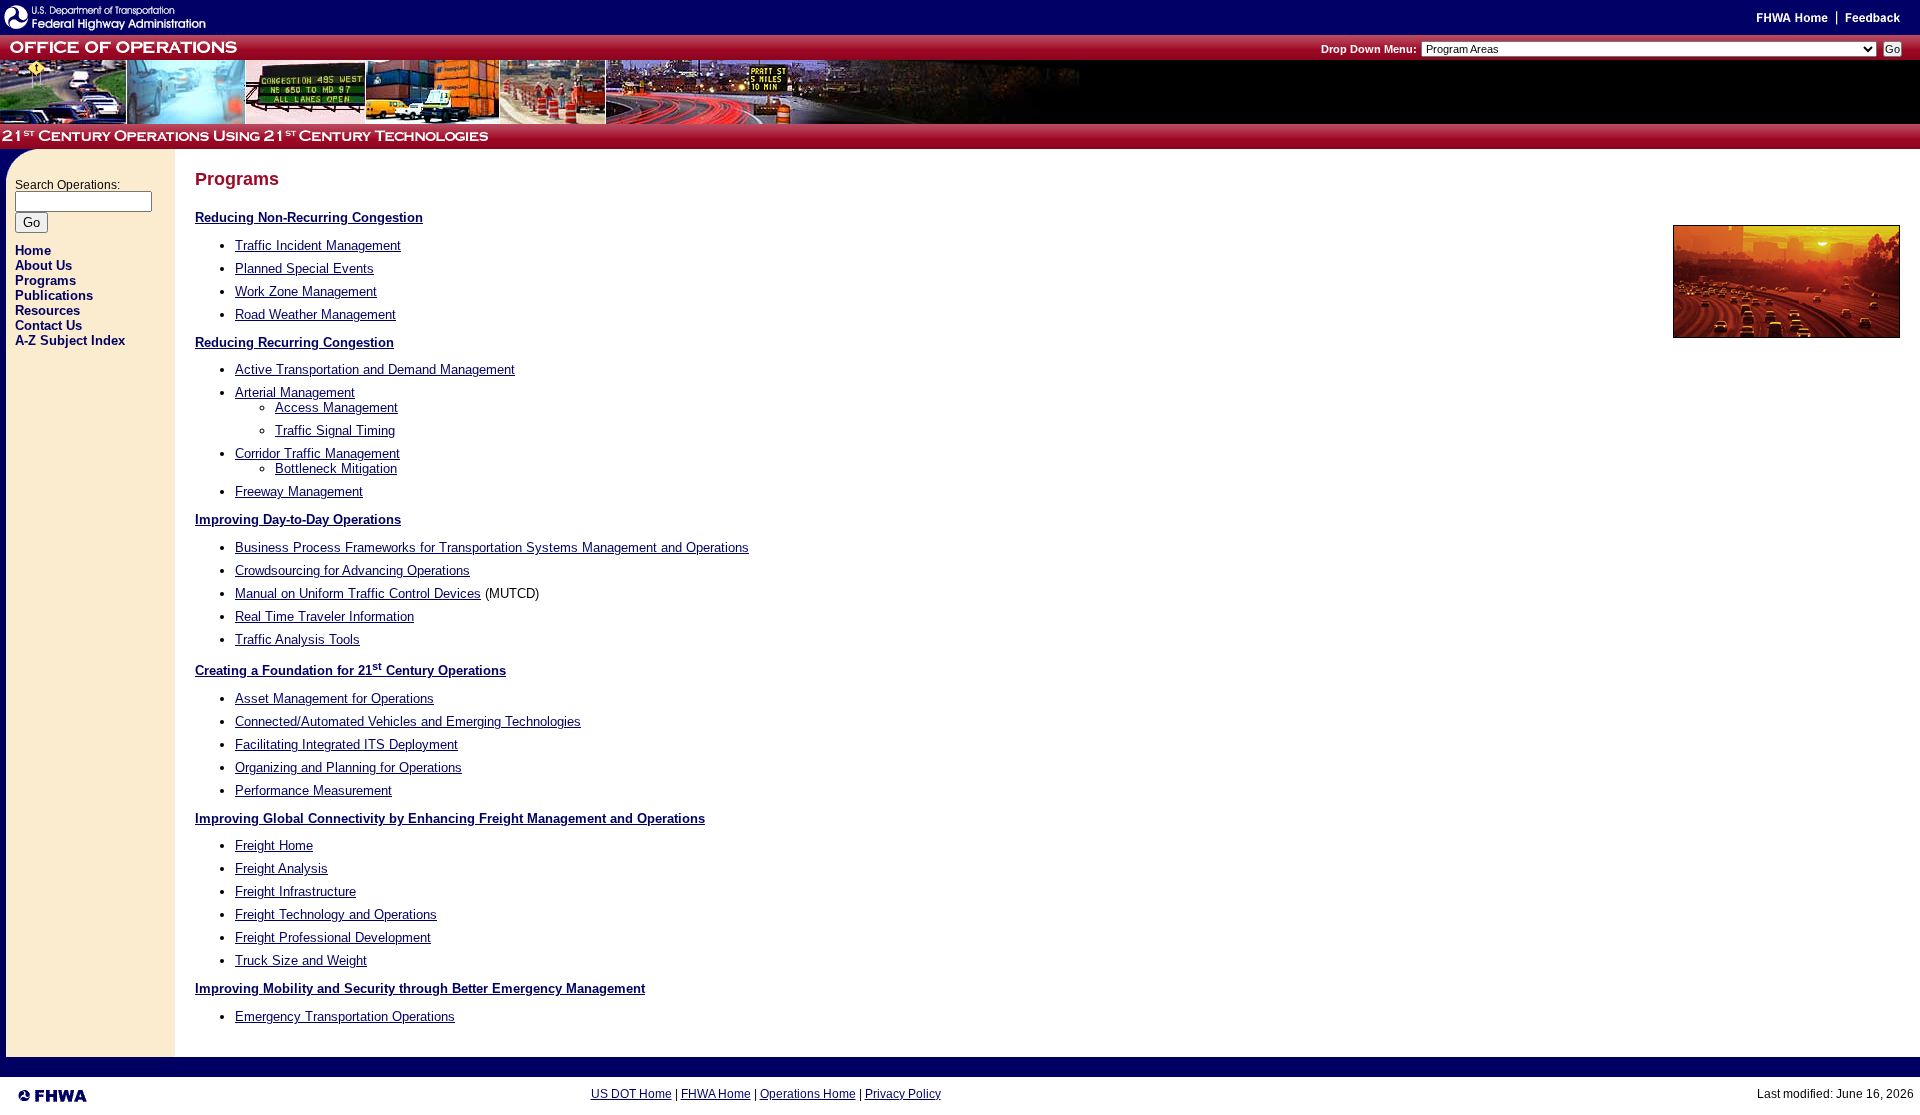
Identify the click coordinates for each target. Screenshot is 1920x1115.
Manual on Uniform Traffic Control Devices (358, 593)
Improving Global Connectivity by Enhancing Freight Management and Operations (450, 818)
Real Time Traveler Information (324, 616)
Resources (47, 310)
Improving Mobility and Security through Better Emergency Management (420, 988)
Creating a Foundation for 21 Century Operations (350, 670)
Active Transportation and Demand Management (375, 369)
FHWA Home (716, 1094)
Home (33, 250)
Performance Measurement (313, 790)
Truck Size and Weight (301, 960)
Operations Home (808, 1094)
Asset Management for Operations (334, 698)
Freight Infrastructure (295, 891)
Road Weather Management (315, 314)
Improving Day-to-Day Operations (298, 519)
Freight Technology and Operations (336, 914)
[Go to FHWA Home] (1790, 21)
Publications (54, 295)
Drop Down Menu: (1369, 49)
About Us (43, 265)
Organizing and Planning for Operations (348, 767)
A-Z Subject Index (70, 340)
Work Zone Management (306, 291)
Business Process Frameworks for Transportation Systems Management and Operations (492, 547)
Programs (45, 280)
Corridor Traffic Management (317, 453)
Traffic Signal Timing (335, 430)
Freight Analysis (281, 868)
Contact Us (48, 325)
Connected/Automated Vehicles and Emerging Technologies (408, 721)
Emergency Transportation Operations (345, 1016)
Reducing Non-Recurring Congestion (309, 217)
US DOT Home (631, 1094)
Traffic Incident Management (318, 245)
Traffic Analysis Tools (297, 639)
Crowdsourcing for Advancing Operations (352, 570)
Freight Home (274, 845)
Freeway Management (299, 491)
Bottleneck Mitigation (336, 468)
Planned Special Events (304, 268)
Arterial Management (295, 392)
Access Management (336, 407)
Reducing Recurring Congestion (294, 342)
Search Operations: (67, 185)
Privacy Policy (903, 1094)
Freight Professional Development (333, 937)
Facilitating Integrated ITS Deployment (346, 744)
